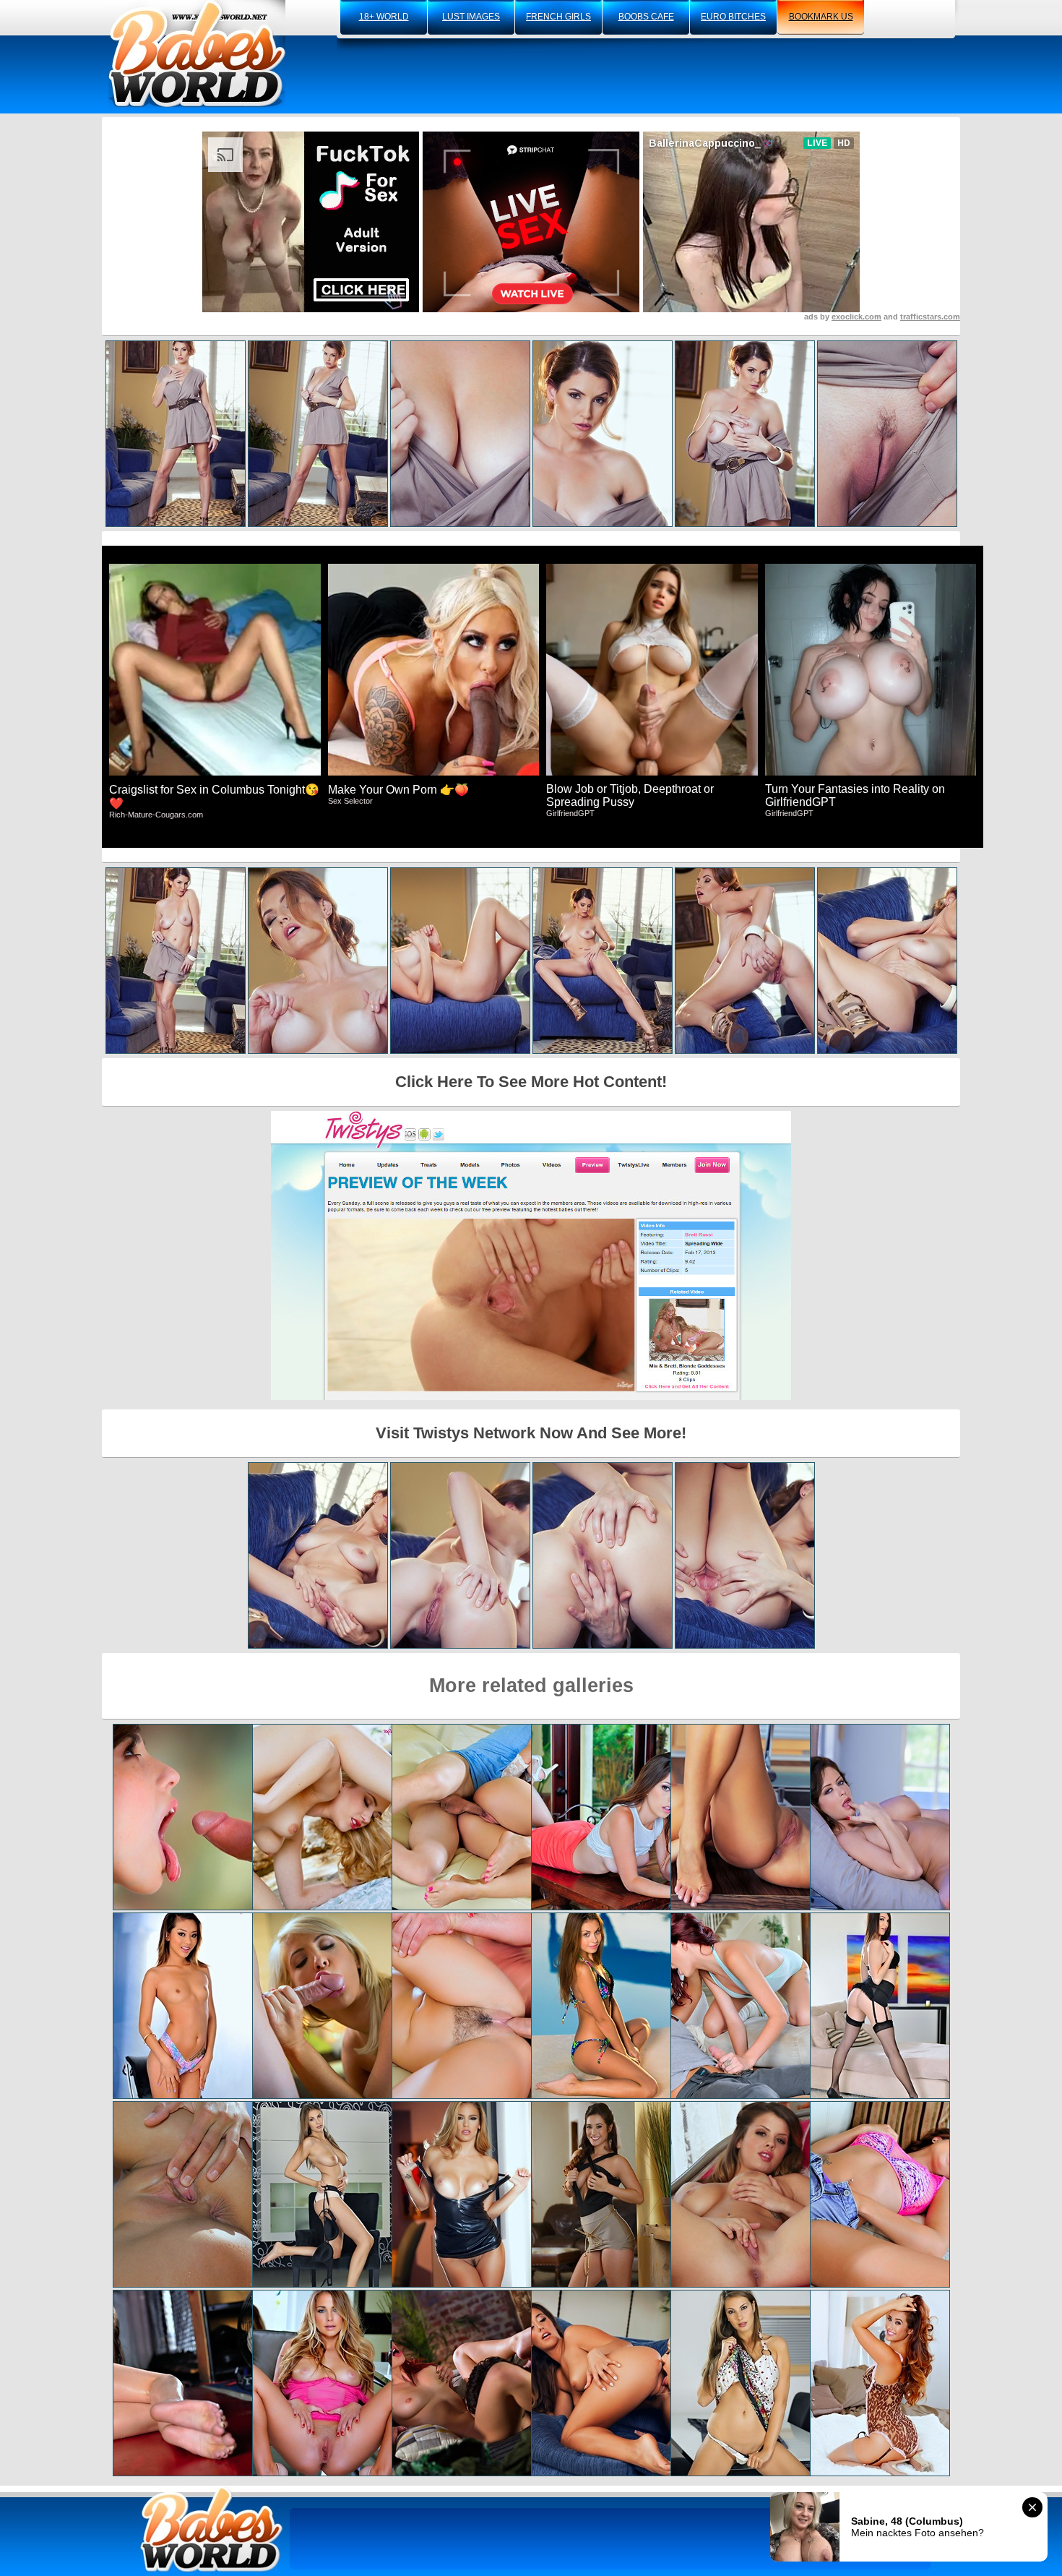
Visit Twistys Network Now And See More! (531, 1433)
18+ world (384, 17)
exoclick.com (856, 317)
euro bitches (733, 17)
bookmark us (821, 17)
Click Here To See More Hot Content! (531, 1082)
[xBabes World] (197, 54)
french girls (558, 17)
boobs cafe (646, 17)
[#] (212, 2529)
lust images (471, 17)
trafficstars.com (930, 317)
